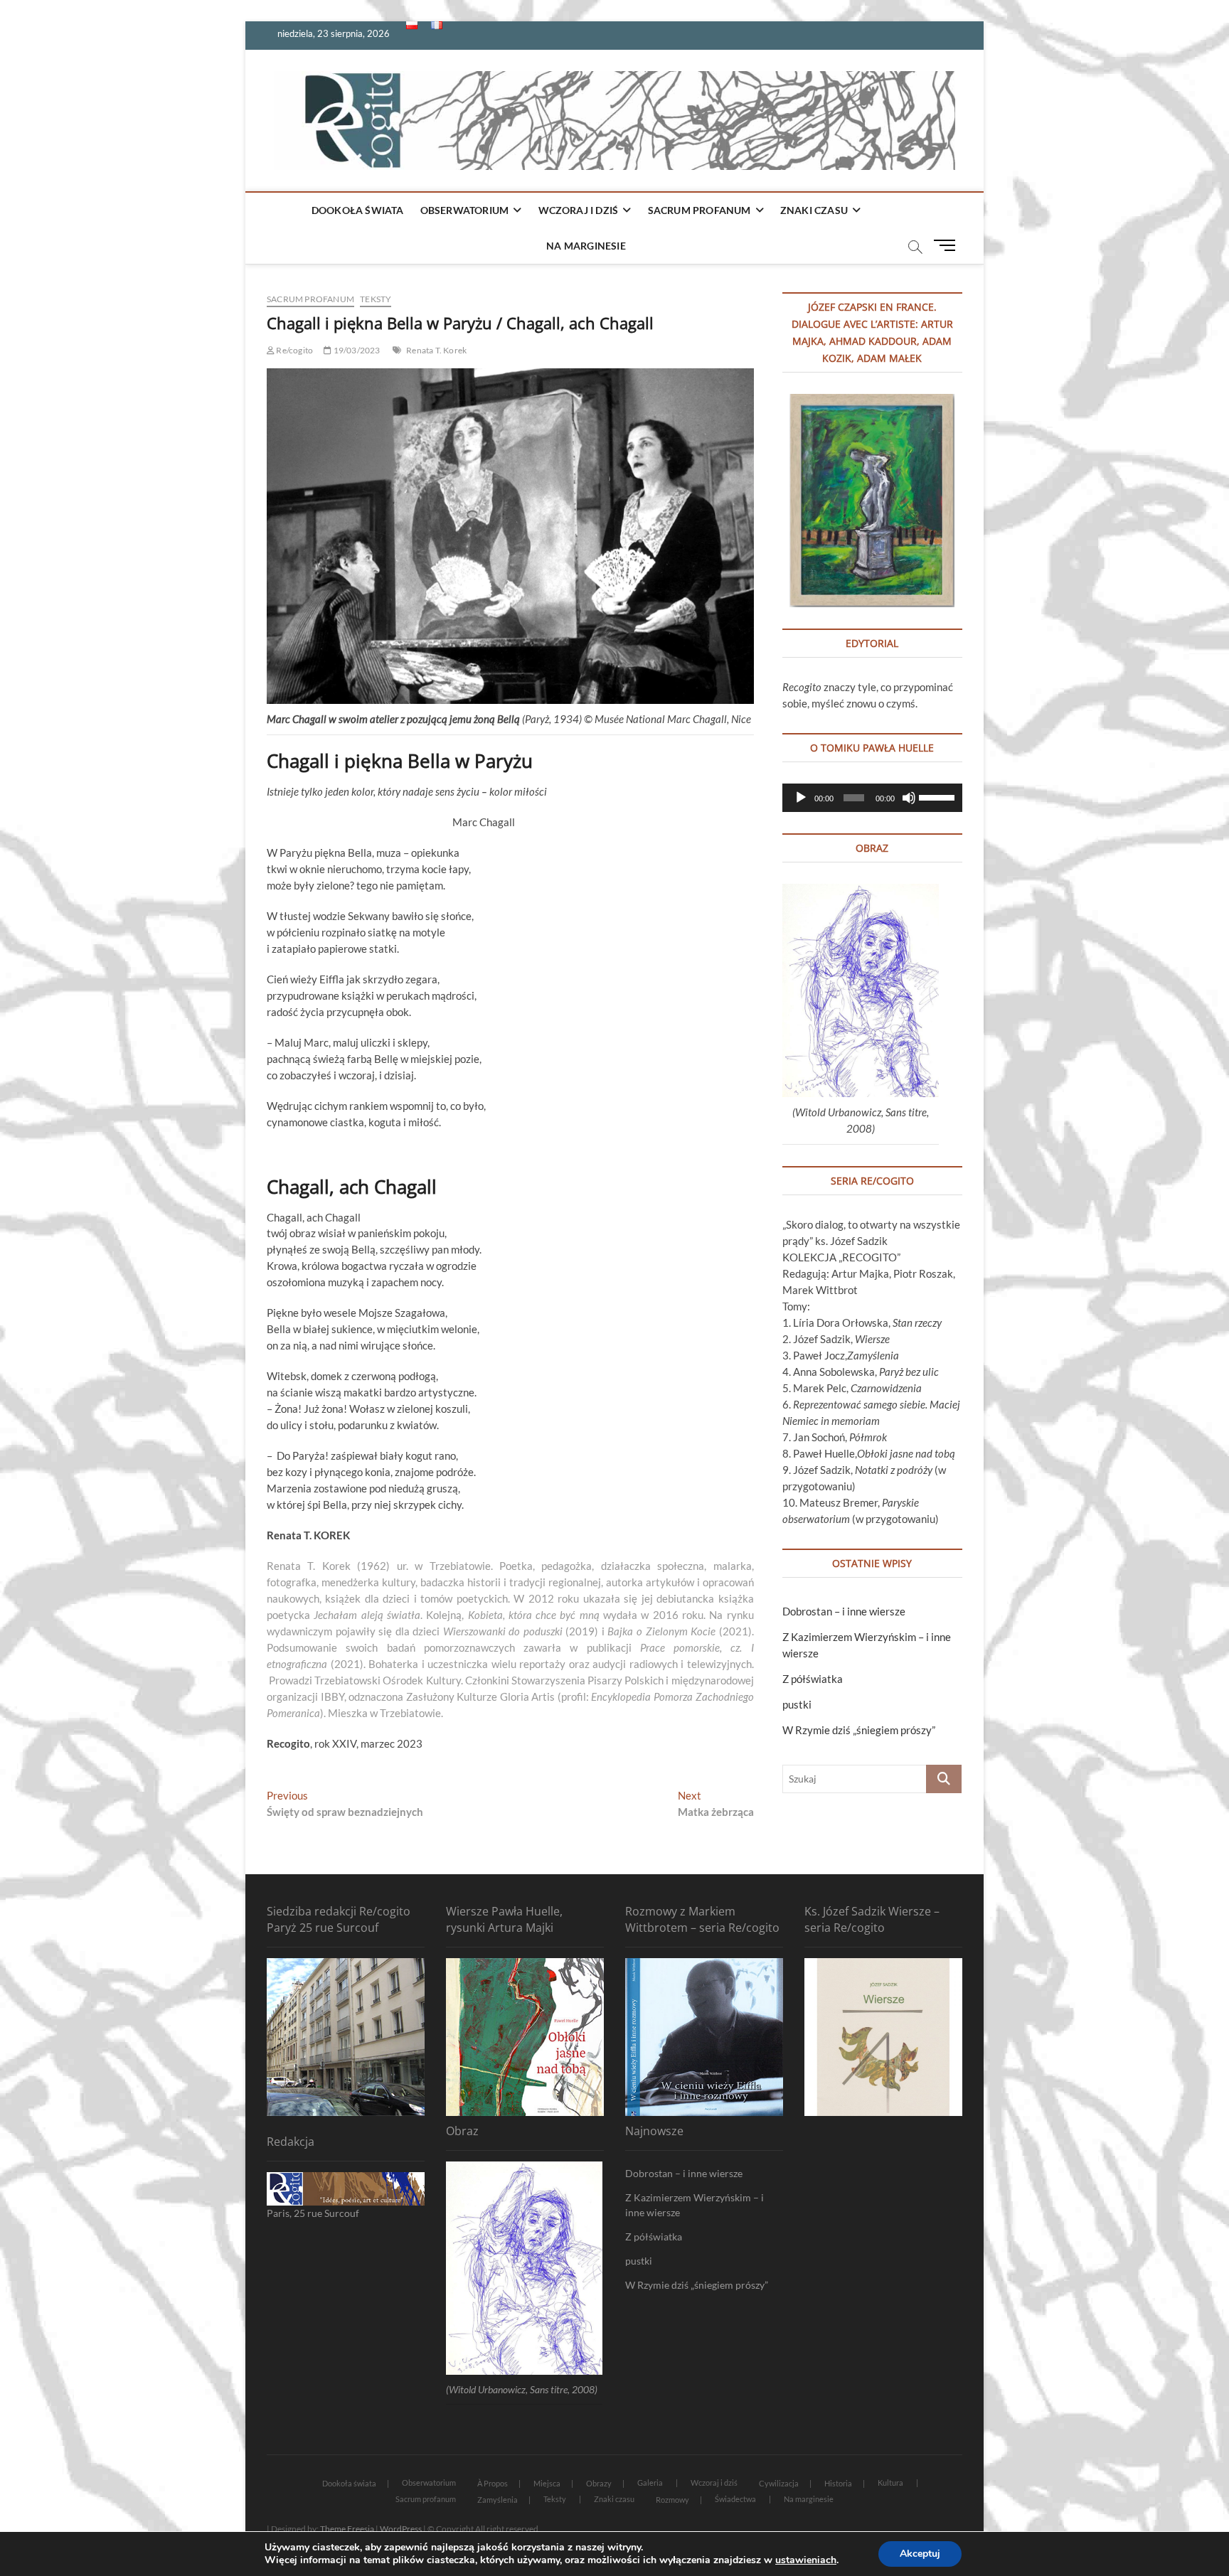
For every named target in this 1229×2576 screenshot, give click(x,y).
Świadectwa (735, 2499)
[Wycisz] (909, 798)
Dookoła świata (358, 210)
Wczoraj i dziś (579, 210)
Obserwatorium (465, 210)
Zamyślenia (498, 2500)
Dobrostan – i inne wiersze (844, 1611)
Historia (838, 2483)
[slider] (937, 796)
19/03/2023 (356, 350)
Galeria (650, 2483)
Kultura (890, 2483)
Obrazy (599, 2483)
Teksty (376, 299)
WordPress (401, 2529)
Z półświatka (813, 1679)
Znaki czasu (814, 210)
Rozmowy (672, 2500)
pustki (797, 1704)
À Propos (493, 2483)
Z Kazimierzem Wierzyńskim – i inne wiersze (695, 2205)
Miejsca (547, 2483)
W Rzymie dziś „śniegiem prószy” (859, 1730)
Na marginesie (586, 246)
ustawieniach (806, 2560)
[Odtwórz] (801, 798)
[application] (872, 798)
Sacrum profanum (699, 210)
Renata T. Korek (436, 350)
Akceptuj (920, 2554)
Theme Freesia (347, 2529)
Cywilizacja (779, 2483)
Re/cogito (294, 350)
